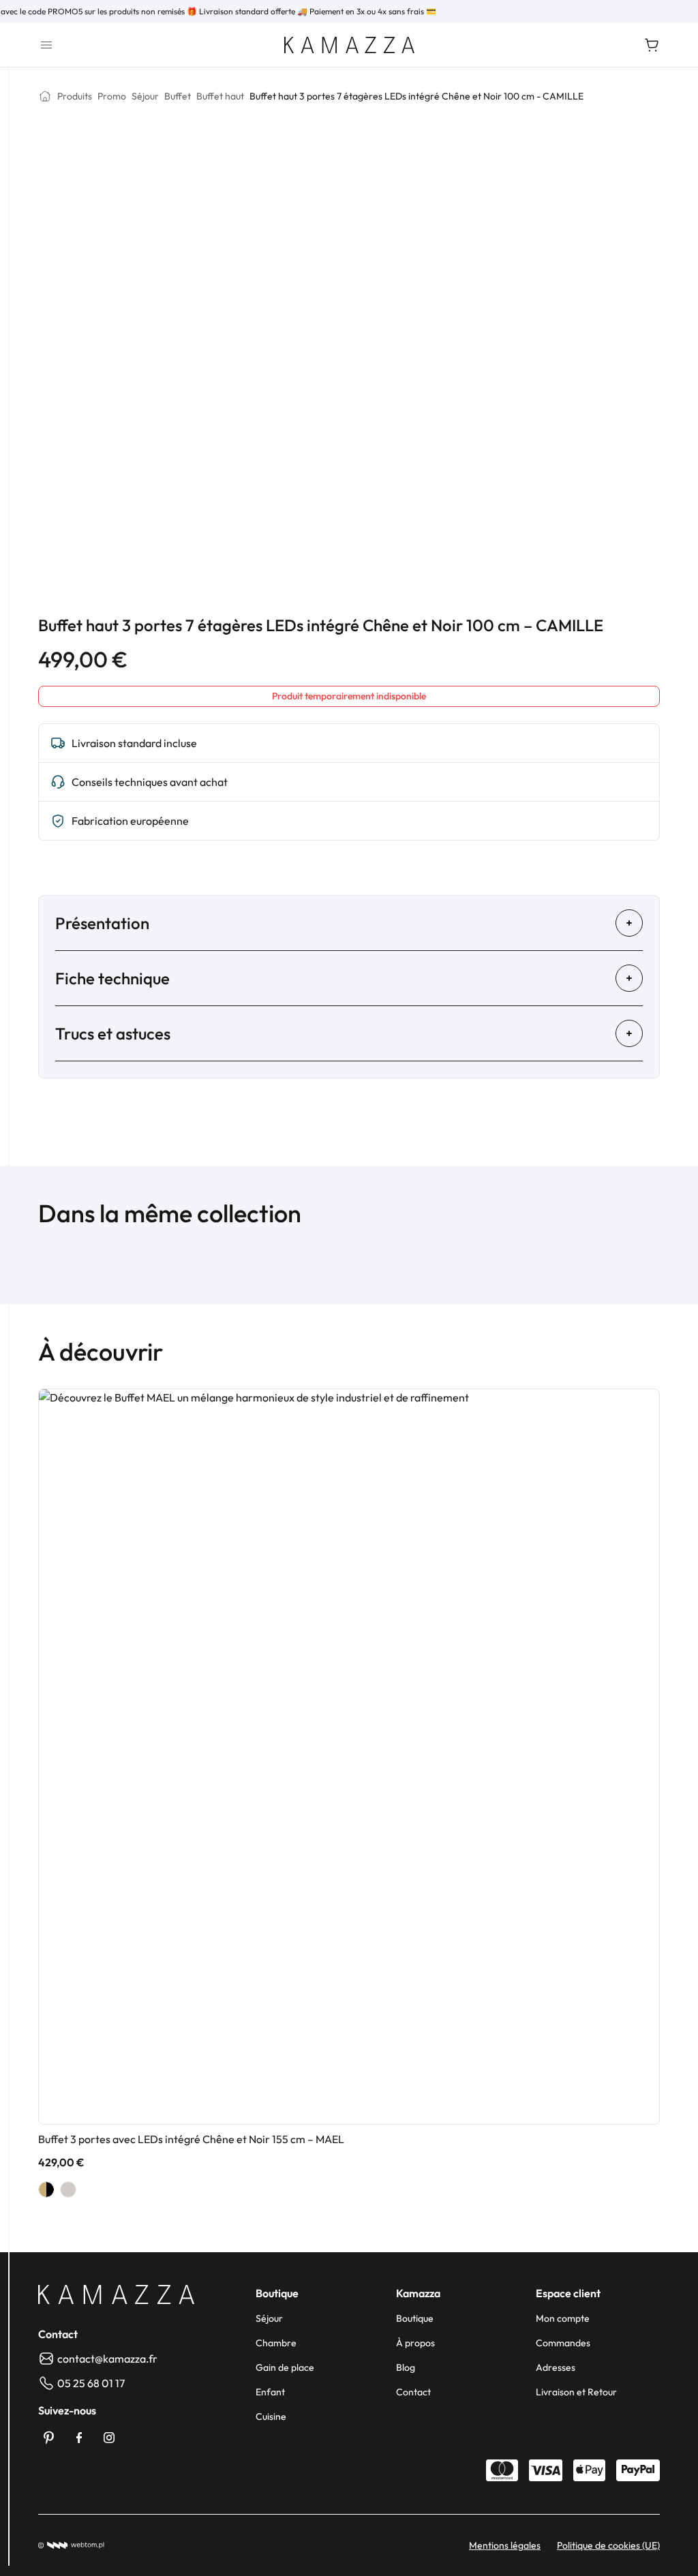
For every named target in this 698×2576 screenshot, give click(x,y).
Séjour (269, 2318)
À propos (415, 2343)
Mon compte (563, 2318)
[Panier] (652, 45)
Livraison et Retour (576, 2392)
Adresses (556, 2367)
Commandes (563, 2343)
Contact (413, 2392)
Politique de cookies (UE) (608, 2545)
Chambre (276, 2343)
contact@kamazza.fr (107, 2359)
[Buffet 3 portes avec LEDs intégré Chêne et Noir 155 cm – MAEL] (349, 1757)
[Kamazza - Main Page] (116, 2294)
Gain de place (285, 2367)
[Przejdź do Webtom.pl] (71, 2545)
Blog (406, 2367)
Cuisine (271, 2416)
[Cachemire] (68, 2189)
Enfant (270, 2392)
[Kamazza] (349, 45)
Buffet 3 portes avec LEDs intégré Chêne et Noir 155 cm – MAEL (191, 2139)
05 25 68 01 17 (91, 2383)
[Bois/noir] (46, 2189)
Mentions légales (505, 2545)
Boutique (415, 2318)
